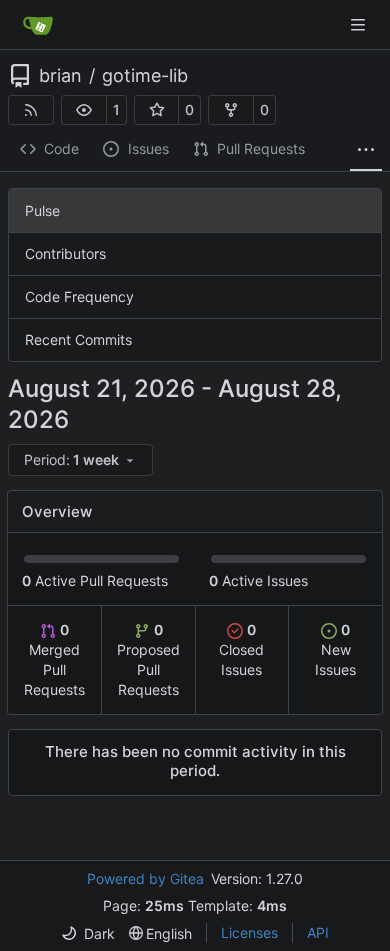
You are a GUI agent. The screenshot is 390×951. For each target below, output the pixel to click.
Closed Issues (241, 649)
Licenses (249, 932)
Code (61, 148)
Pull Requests (261, 148)
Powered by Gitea (145, 878)
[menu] (80, 460)
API (318, 932)
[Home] (38, 25)
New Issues (335, 649)
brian (60, 76)
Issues (148, 148)
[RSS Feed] (31, 110)
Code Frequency (79, 296)
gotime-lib (145, 76)
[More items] (366, 150)
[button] (84, 110)
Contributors (65, 253)
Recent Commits (78, 339)
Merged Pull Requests (54, 659)
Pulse (42, 210)
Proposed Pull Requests (148, 659)
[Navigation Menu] (360, 24)
